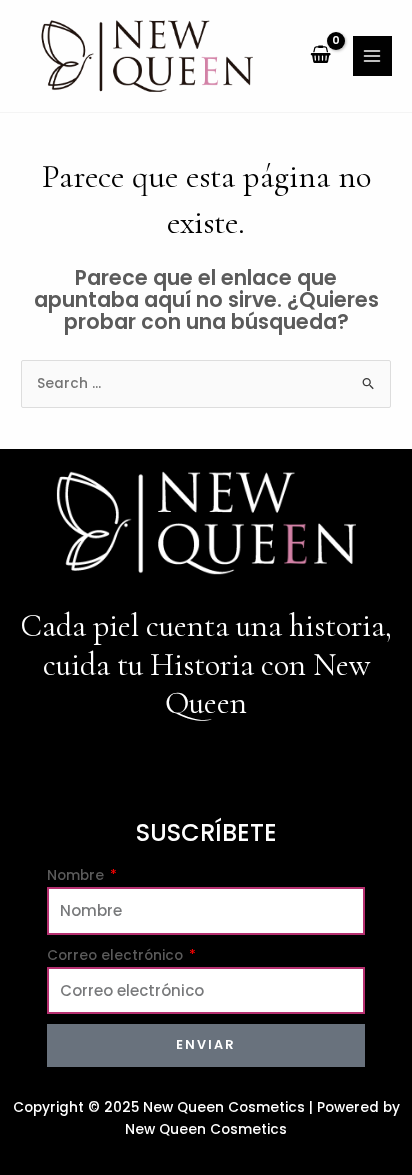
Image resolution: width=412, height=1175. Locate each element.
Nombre (77, 875)
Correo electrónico (117, 955)
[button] (206, 766)
